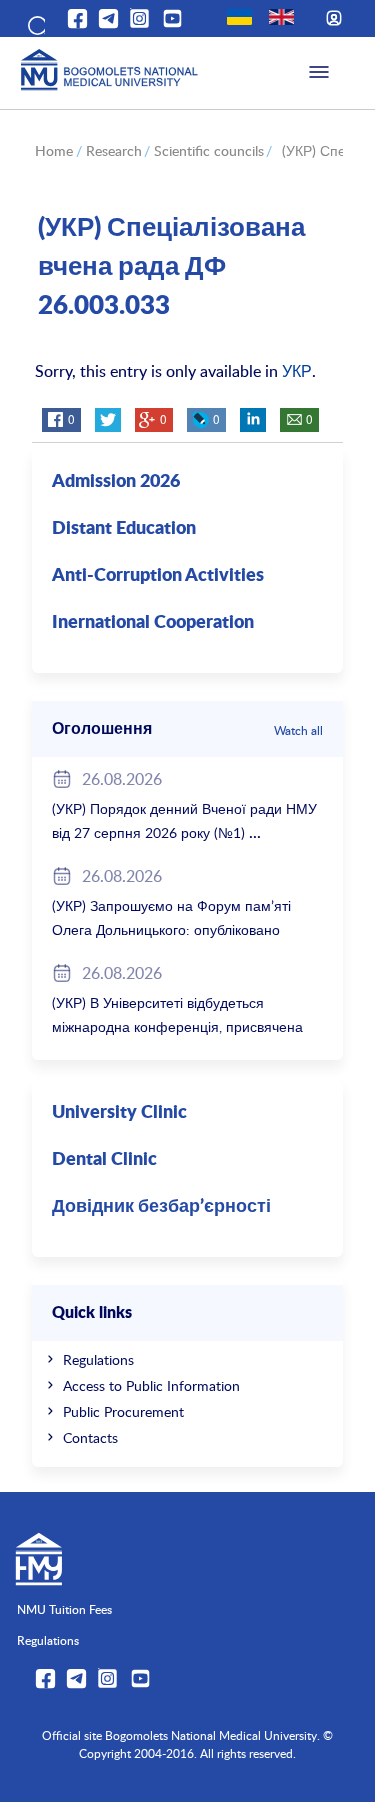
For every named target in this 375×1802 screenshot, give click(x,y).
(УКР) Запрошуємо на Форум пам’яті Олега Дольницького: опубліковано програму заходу (171, 929)
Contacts (90, 1437)
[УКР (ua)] (239, 17)
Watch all (298, 730)
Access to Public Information (151, 1385)
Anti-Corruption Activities (158, 576)
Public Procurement (123, 1411)
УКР (297, 371)
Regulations (98, 1359)
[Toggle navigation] (319, 73)
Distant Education (124, 529)
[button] (35, 22)
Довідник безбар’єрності (161, 1207)
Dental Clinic (104, 1160)
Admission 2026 (116, 482)
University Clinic (119, 1113)
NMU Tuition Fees (64, 1609)
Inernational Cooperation (153, 623)
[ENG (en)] (281, 17)
